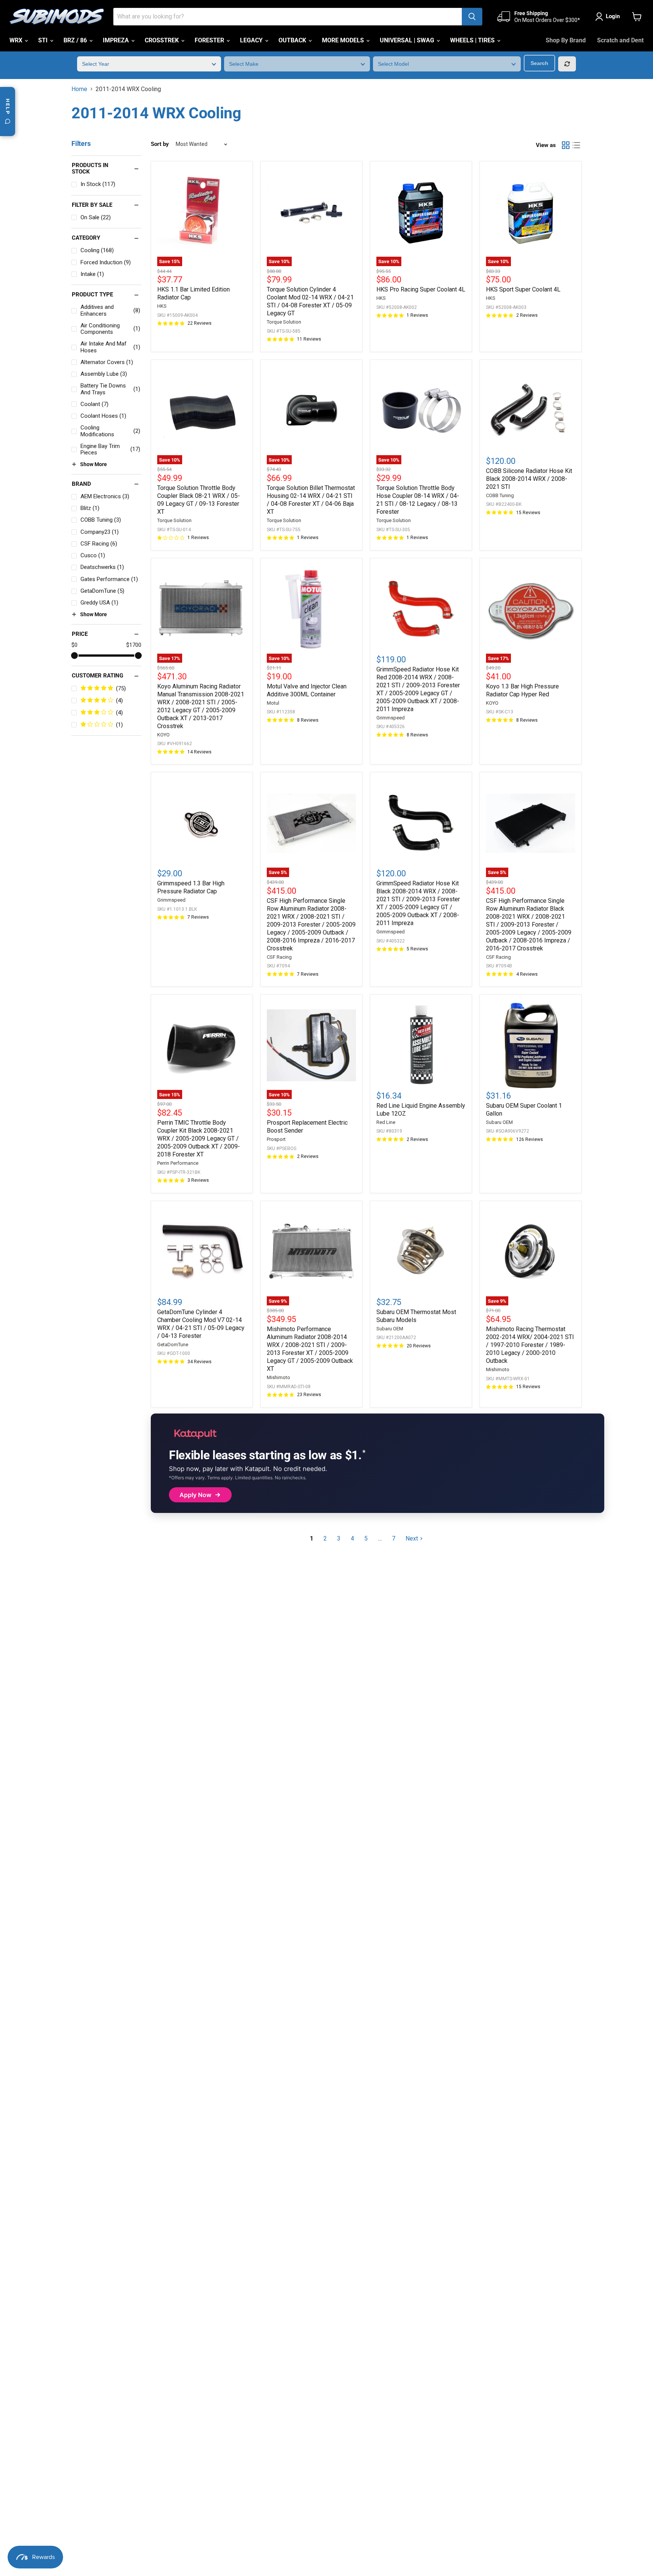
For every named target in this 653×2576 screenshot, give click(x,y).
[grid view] (566, 145)
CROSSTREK (162, 40)
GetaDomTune (173, 1345)
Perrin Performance (178, 1163)
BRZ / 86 (76, 40)
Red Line (386, 1122)
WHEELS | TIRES (473, 40)
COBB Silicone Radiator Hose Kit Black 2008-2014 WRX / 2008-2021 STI (529, 479)
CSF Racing (279, 957)
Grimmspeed (391, 718)
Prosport (276, 1139)
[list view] (576, 145)
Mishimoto (279, 1377)
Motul (273, 703)
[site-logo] (57, 17)
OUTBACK (293, 40)
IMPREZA (117, 40)
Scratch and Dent (620, 40)
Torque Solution (284, 322)
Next (412, 1538)
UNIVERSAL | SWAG (408, 40)
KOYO (163, 735)
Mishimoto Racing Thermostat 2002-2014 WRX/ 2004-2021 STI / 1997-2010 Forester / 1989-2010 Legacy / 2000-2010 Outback (530, 1345)
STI (44, 40)
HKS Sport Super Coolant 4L (523, 289)
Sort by (160, 144)
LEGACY (252, 40)
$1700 (134, 645)
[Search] (472, 17)
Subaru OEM (499, 1122)
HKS (162, 306)
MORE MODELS (344, 40)
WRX (17, 40)
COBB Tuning (500, 495)
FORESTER (210, 40)
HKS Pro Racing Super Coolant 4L (421, 289)
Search (539, 63)
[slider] (74, 656)
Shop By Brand (566, 40)
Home (79, 89)
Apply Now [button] (195, 1495)
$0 (74, 645)
